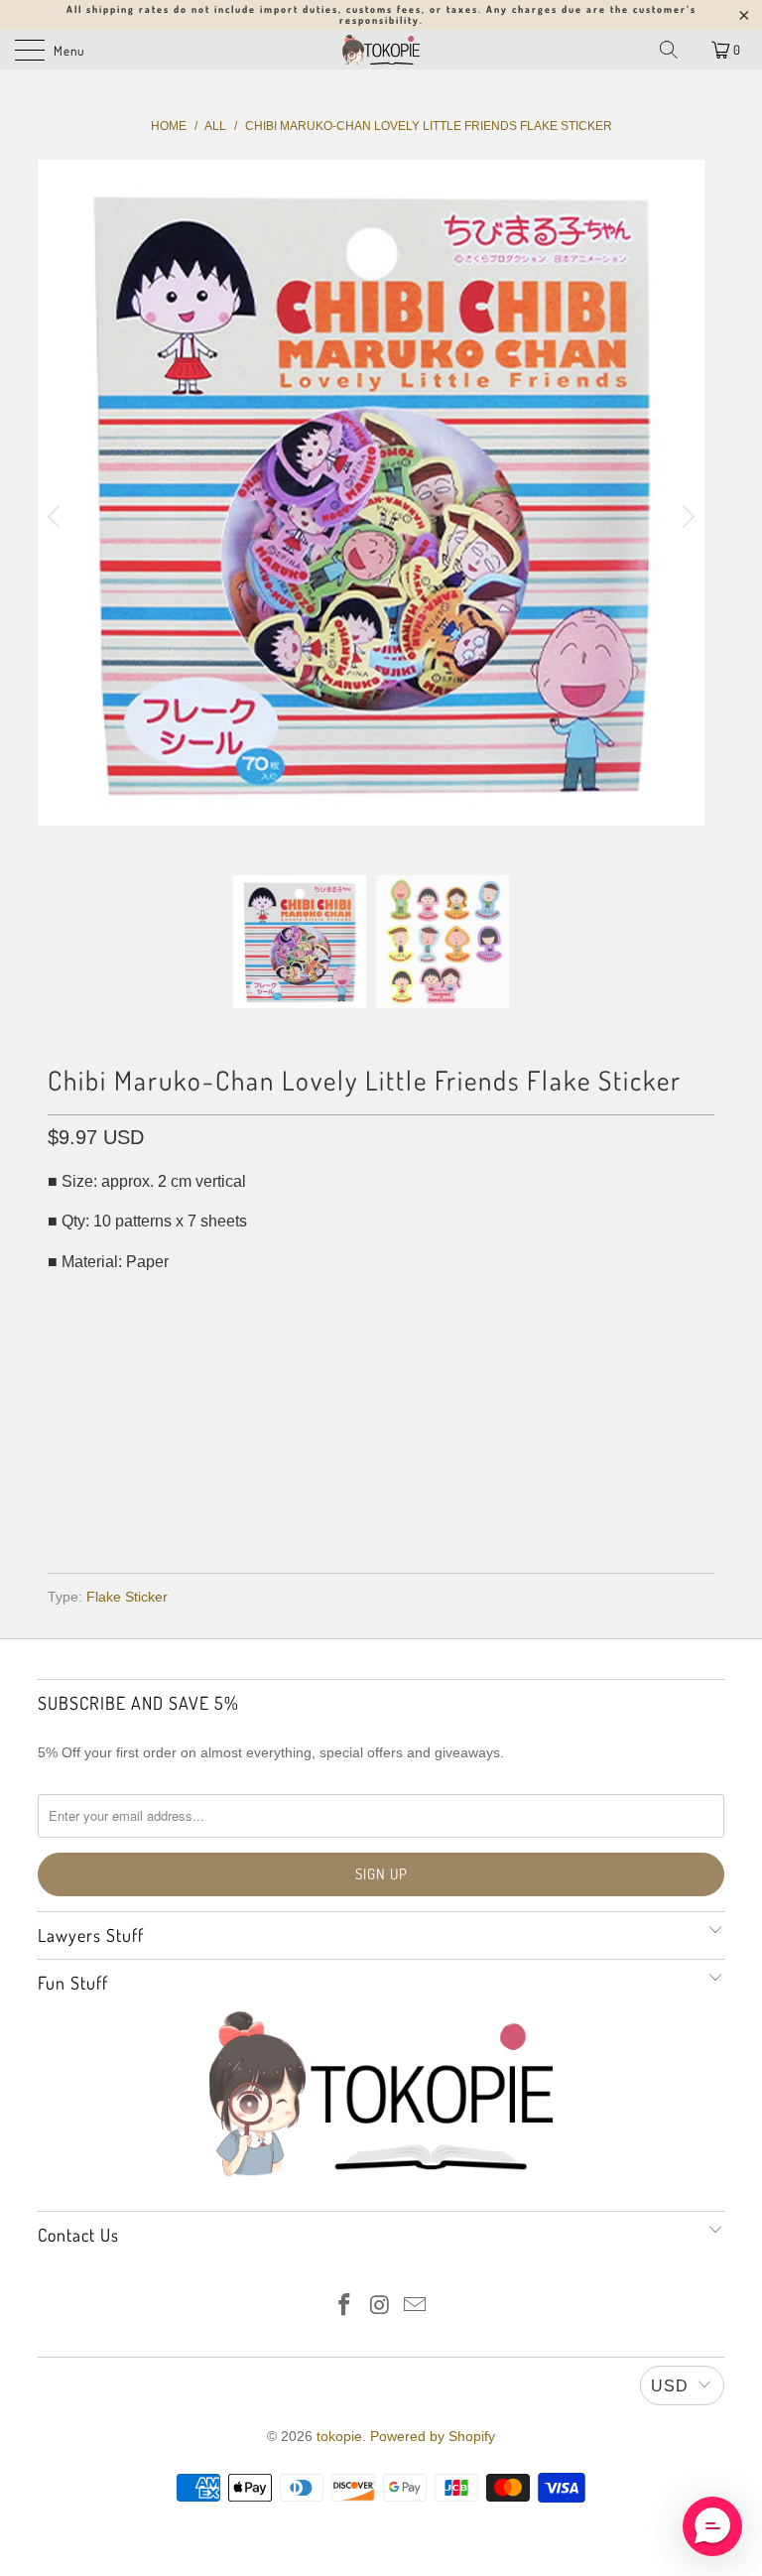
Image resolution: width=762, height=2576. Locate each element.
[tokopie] (381, 50)
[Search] (669, 50)
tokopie (339, 2436)
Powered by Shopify (433, 2436)
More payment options (381, 1501)
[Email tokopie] (416, 2307)
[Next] (686, 517)
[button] (712, 2526)
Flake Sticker (127, 1597)
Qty (61, 1301)
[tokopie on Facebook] (344, 2307)
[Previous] (57, 517)
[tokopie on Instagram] (380, 2307)
